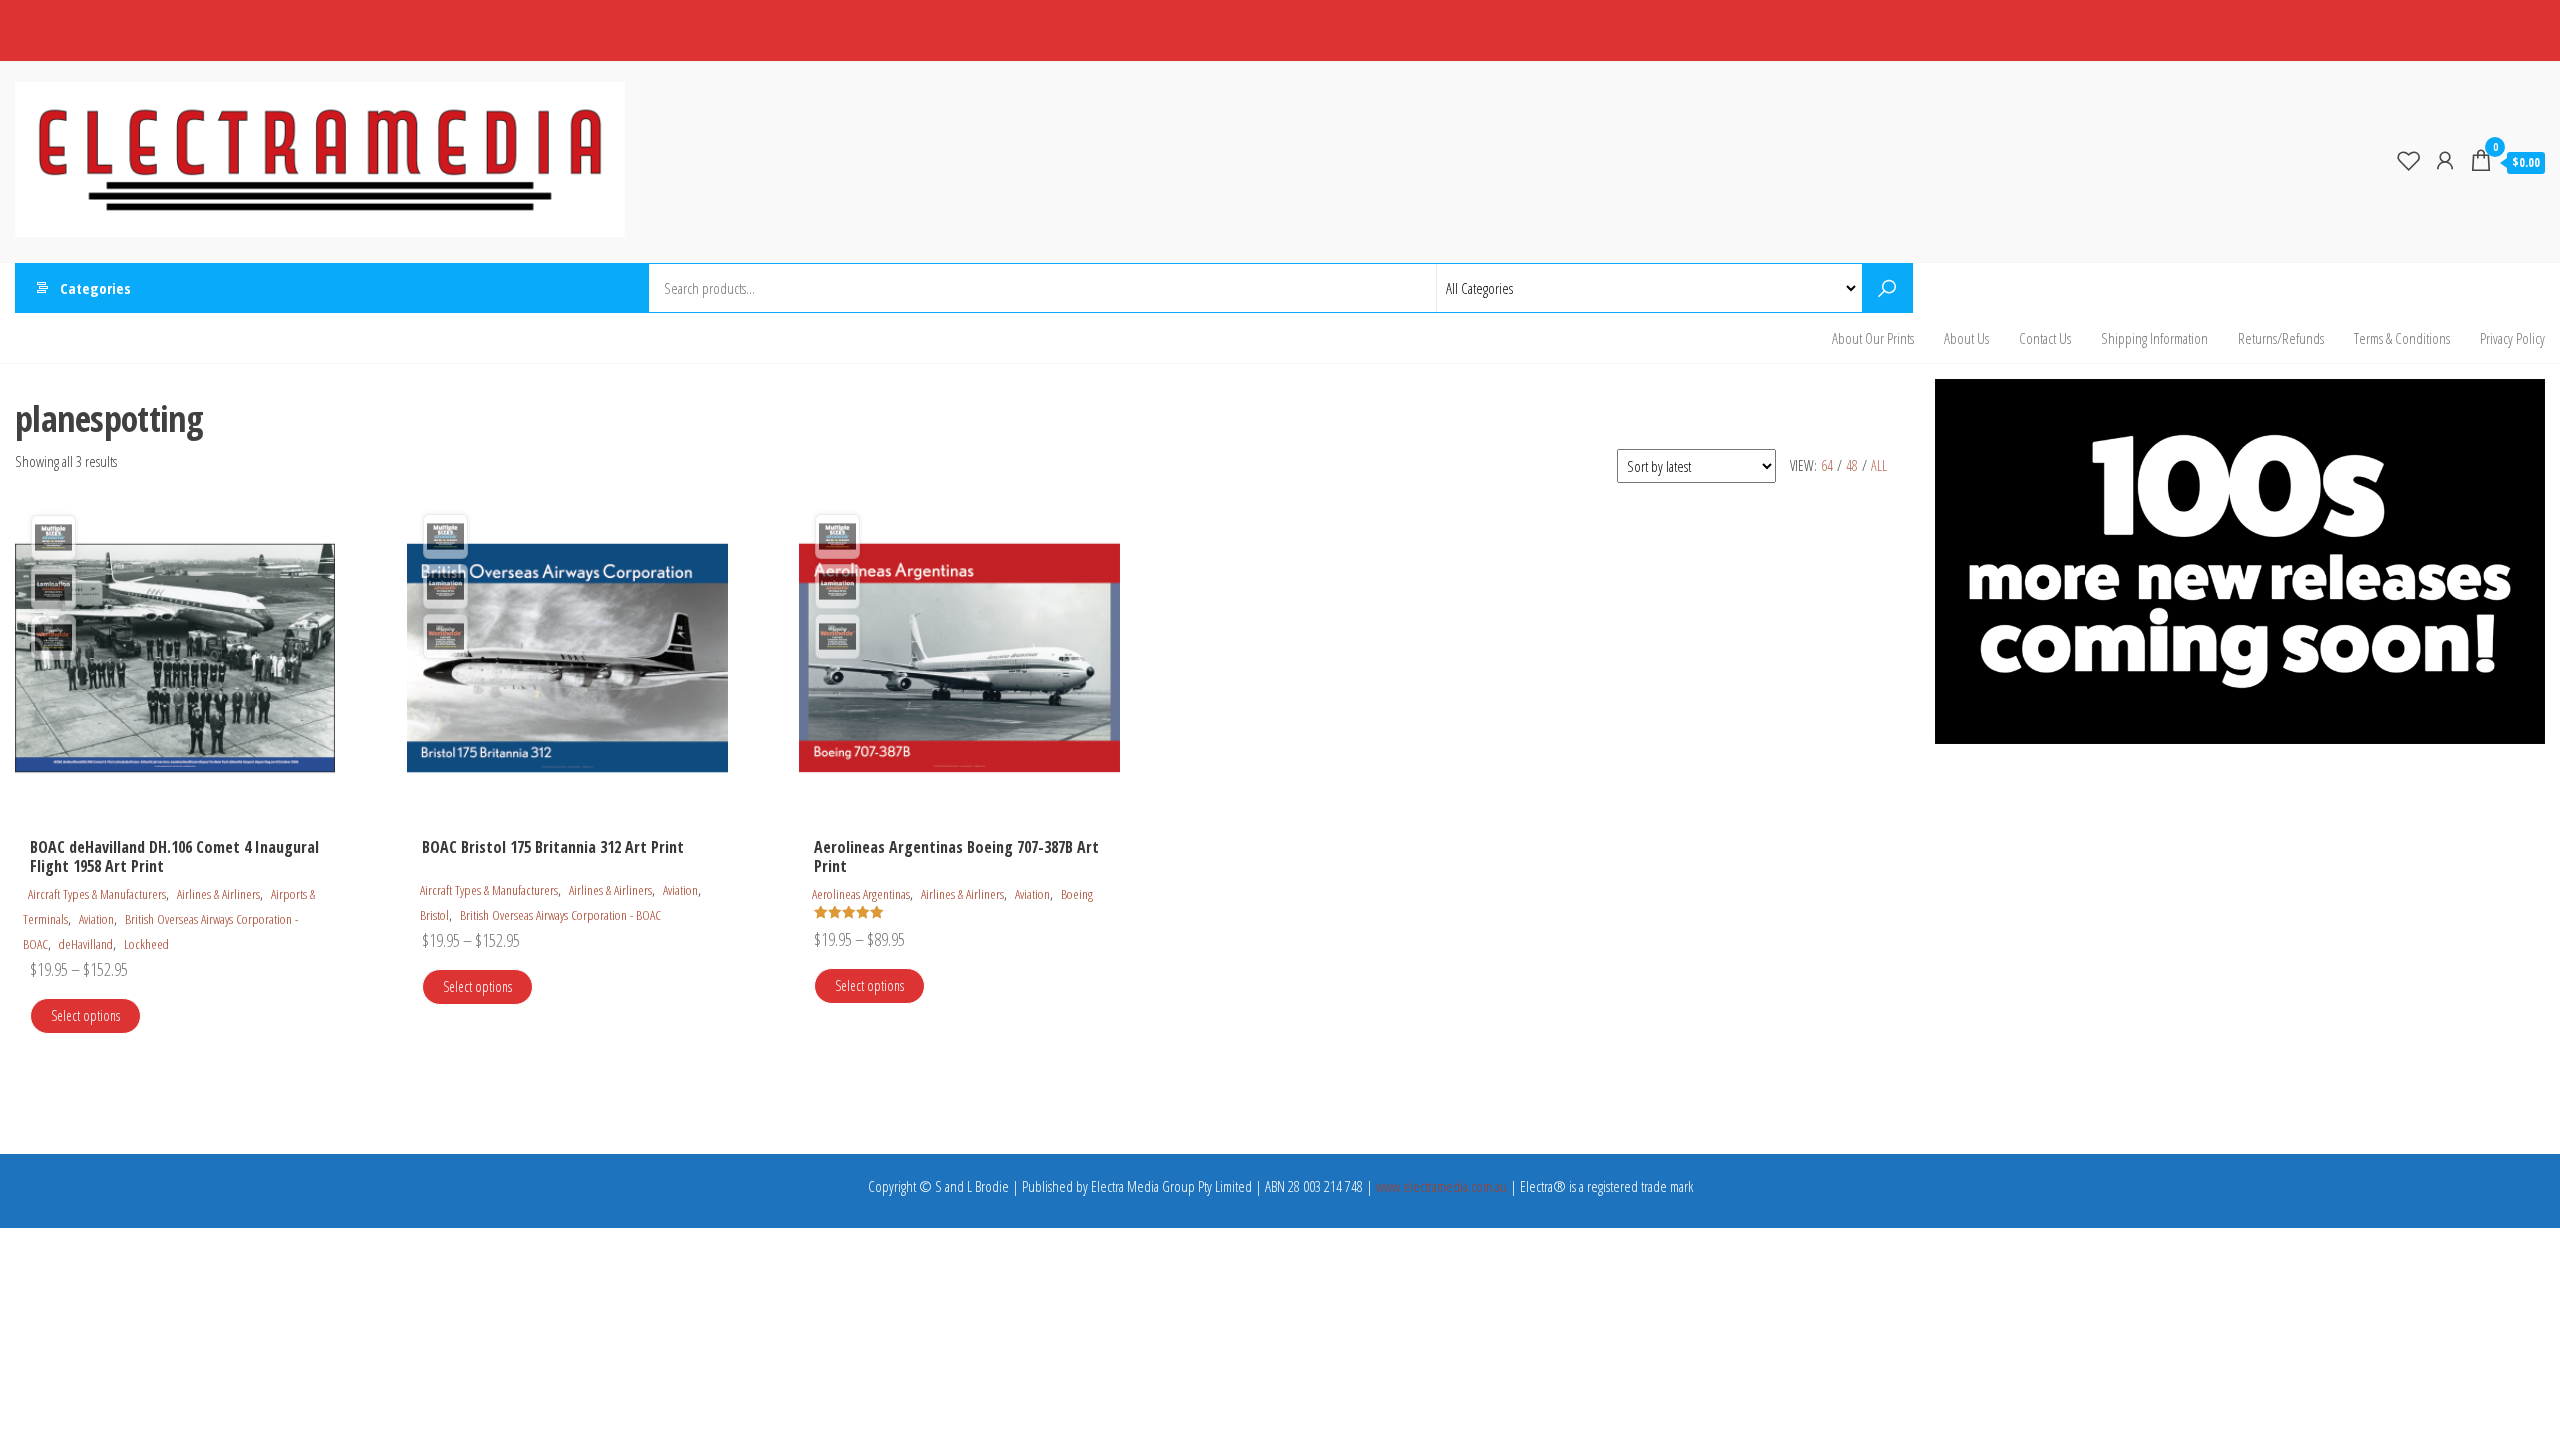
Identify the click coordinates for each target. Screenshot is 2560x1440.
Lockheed (146, 944)
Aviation (96, 919)
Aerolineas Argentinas (861, 894)
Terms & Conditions (2402, 338)
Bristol (434, 915)
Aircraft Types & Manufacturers (97, 894)
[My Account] (2445, 160)
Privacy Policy (2512, 338)
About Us (1966, 338)
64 (1827, 465)
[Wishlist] (2409, 160)
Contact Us (2045, 338)
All (1879, 465)
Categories (95, 288)
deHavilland (86, 944)
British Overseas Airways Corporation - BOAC (560, 915)
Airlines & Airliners (218, 894)
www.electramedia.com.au (1441, 1186)
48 (1852, 465)
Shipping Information (2154, 338)
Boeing (1077, 894)
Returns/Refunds (2281, 338)
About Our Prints (1873, 338)
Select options (85, 1015)
